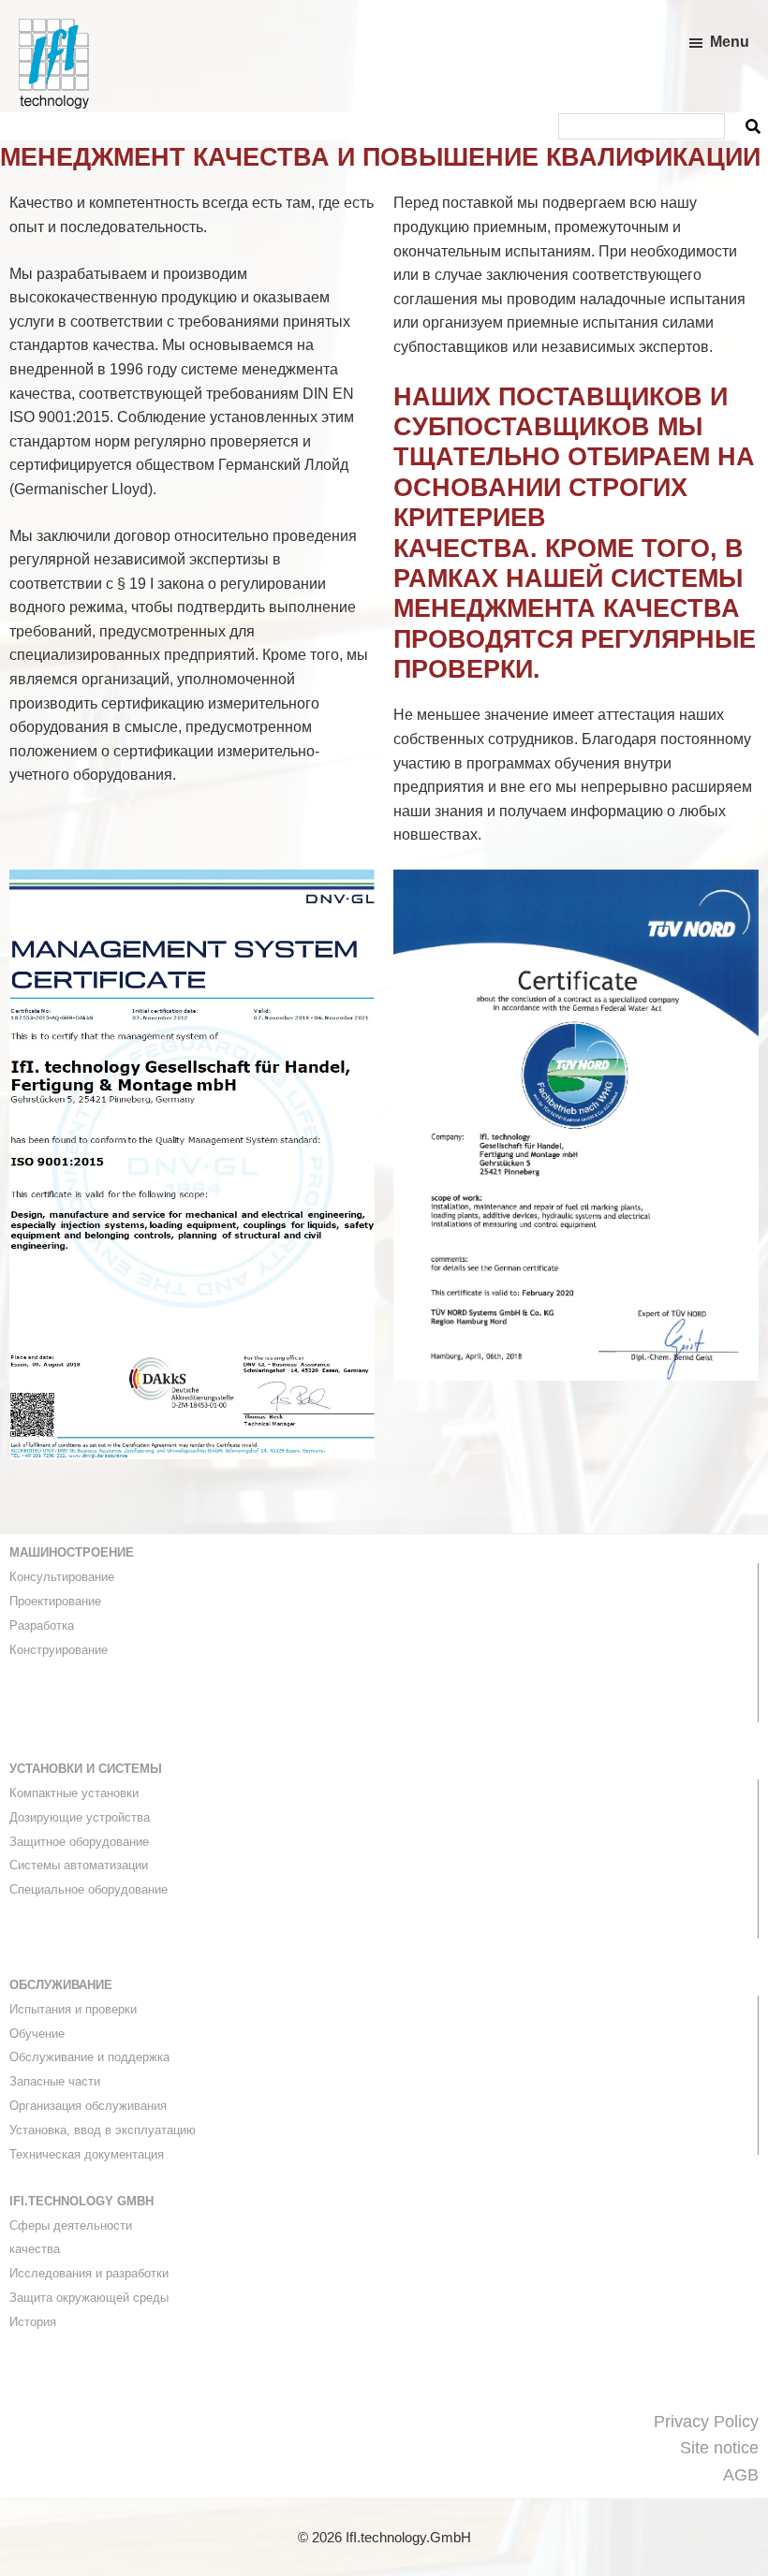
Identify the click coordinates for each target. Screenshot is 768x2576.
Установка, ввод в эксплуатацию (103, 2130)
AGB (741, 2475)
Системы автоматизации (79, 1865)
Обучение (37, 2034)
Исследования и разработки (89, 2273)
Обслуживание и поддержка (89, 2057)
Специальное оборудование (89, 1889)
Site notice (719, 2448)
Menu (730, 42)
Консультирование (62, 1577)
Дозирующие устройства (80, 1817)
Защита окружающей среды (89, 2298)
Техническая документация (87, 2154)
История (33, 2322)
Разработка (42, 1625)
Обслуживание (61, 1985)
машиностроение (72, 1552)
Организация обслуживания (88, 2106)
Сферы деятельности (71, 2225)
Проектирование (55, 1601)
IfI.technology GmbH (81, 2201)
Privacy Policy (706, 2422)
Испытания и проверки (73, 2009)
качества (35, 2249)
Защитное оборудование (79, 1842)
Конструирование (59, 1650)
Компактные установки (74, 1793)
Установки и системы (86, 1769)
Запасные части (55, 2081)
